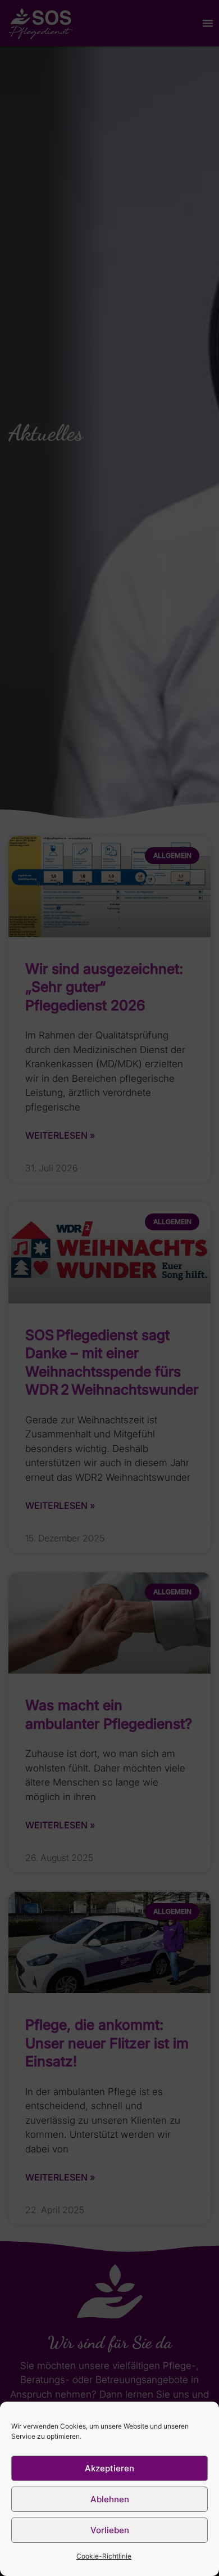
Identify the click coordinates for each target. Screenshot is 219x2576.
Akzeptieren (109, 2468)
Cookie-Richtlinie (104, 2556)
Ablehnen (110, 2499)
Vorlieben (110, 2530)
